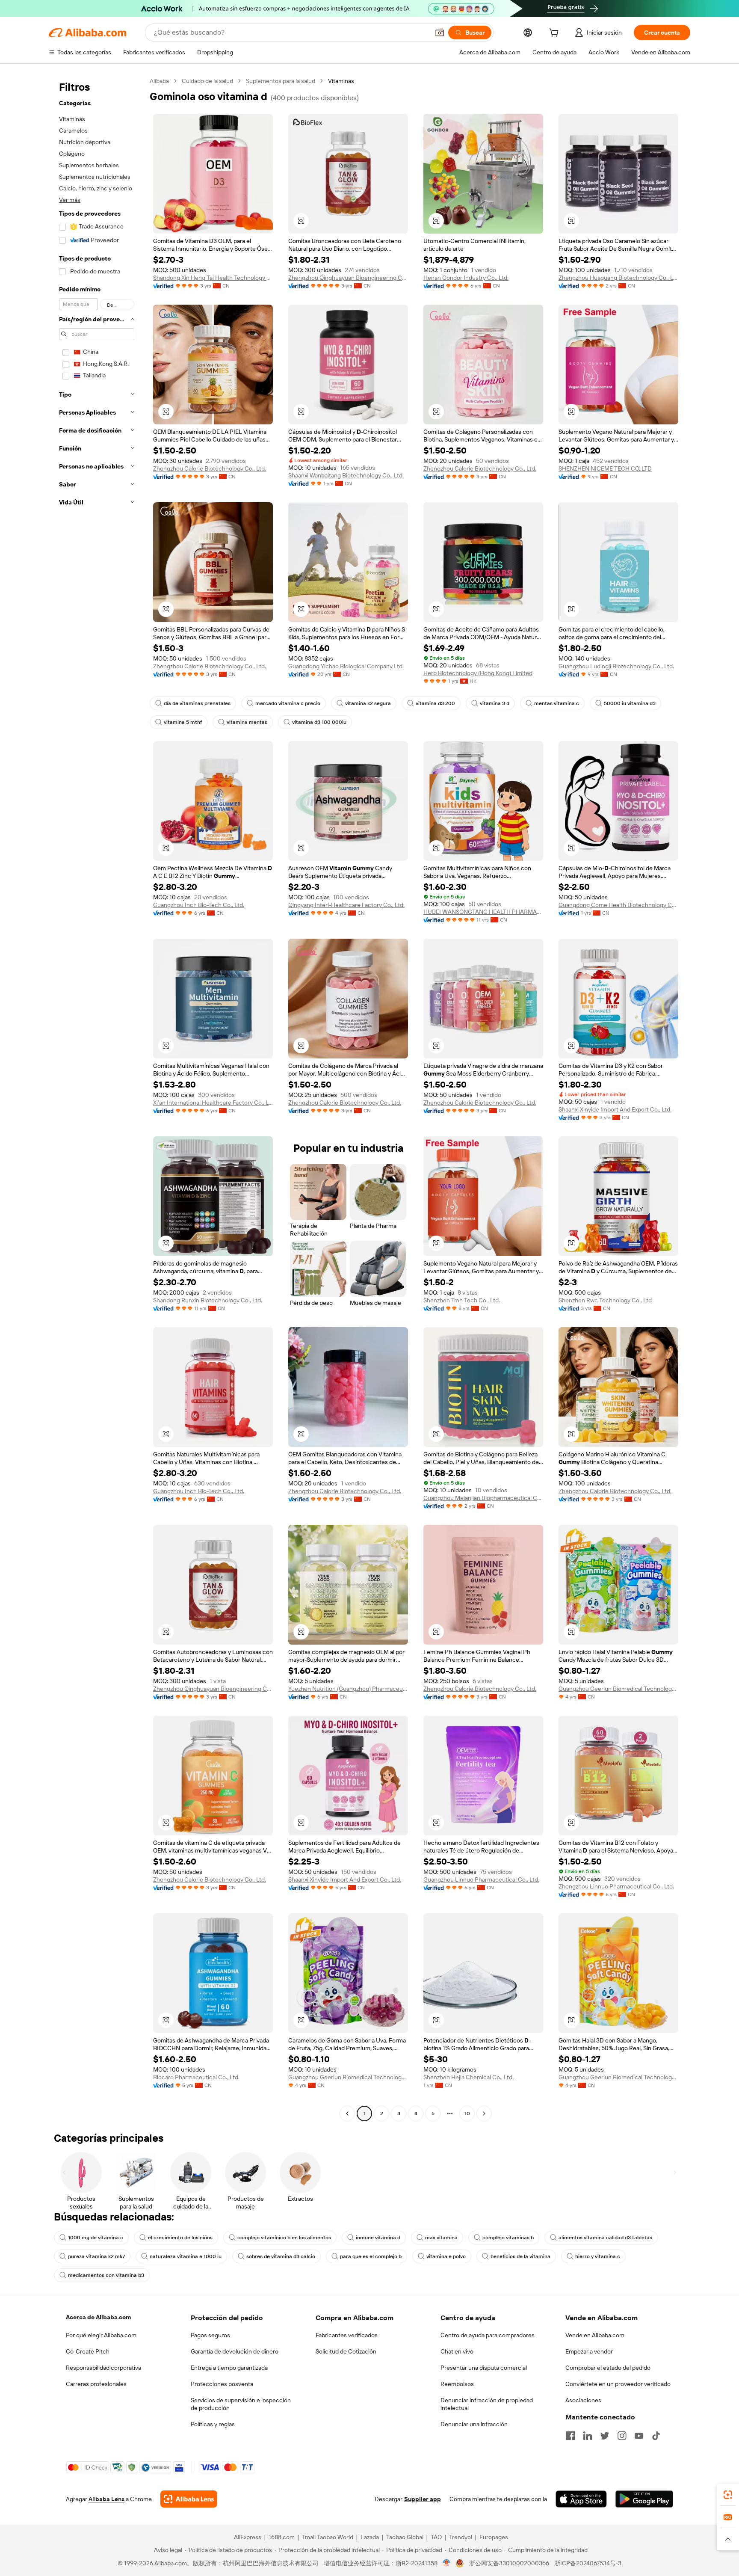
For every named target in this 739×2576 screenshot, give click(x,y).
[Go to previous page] (347, 2114)
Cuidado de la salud (207, 81)
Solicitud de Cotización (346, 2351)
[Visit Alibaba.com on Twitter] (605, 2436)
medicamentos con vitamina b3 (106, 2275)
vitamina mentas (247, 722)
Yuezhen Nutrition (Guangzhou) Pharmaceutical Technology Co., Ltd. (348, 1689)
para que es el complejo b (371, 2256)
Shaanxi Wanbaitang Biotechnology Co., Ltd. (346, 475)
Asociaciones (583, 2400)
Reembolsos (457, 2384)
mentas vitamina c (557, 703)
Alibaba (159, 81)
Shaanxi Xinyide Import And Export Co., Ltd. (615, 1109)
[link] (728, 2495)
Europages (494, 2537)
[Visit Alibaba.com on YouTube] (639, 2436)
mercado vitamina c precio (288, 703)
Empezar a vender (589, 2351)
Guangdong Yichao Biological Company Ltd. (346, 666)
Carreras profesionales (96, 2384)
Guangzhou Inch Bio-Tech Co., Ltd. (199, 905)
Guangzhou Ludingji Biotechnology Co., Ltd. (616, 666)
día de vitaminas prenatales (197, 703)
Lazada (370, 2537)
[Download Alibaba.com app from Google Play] (644, 2499)
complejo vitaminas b (508, 2238)
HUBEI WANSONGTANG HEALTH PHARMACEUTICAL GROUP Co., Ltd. (483, 912)
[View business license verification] (447, 2563)
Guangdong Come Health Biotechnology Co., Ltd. (618, 905)
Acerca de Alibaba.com (98, 2317)
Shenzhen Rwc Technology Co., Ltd (605, 1300)
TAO (436, 2537)
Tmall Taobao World (328, 2537)
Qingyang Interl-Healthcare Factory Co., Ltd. (346, 905)
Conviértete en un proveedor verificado (618, 2384)
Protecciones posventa (222, 2384)
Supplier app (423, 2499)
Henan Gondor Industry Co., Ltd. (466, 278)
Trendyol (461, 2537)
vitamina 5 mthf (183, 722)
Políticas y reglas (213, 2424)
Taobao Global (405, 2537)
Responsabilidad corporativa (103, 2368)
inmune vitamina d (378, 2238)
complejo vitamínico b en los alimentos (284, 2238)
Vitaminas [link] (341, 81)
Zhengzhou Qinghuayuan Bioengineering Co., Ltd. (348, 278)
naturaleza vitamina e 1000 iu (186, 2256)
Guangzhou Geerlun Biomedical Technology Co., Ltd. (618, 1689)
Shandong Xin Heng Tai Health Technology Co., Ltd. (213, 278)
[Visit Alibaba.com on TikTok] (656, 2436)
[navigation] (97, 1098)
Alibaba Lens (106, 2499)
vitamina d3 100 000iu (319, 722)
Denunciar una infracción (474, 2424)
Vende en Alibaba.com (595, 2335)
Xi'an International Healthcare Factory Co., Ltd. (213, 1103)
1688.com (282, 2537)
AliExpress (248, 2537)
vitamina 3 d (495, 703)
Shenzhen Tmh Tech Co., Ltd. (462, 1300)
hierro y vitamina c (598, 2256)
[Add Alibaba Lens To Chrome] (189, 2499)
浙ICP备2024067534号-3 (588, 2563)
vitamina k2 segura (368, 703)
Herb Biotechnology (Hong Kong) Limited (478, 673)
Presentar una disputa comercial (484, 2368)
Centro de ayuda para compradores (488, 2335)
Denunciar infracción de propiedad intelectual (487, 2404)
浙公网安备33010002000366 (509, 2563)
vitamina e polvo (446, 2256)
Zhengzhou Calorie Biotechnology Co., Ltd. (210, 468)
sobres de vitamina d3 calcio (281, 2256)
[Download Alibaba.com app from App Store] (581, 2499)
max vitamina (441, 2238)
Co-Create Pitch (88, 2351)
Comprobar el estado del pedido (608, 2368)
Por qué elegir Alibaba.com (101, 2335)
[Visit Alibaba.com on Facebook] (571, 2436)
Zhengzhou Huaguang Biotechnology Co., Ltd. (618, 278)
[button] (440, 33)
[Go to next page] (484, 2114)
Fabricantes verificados (347, 2335)
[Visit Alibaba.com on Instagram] (622, 2436)
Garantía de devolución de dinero (235, 2351)
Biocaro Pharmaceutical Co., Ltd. (196, 2077)
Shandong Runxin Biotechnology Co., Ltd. (208, 1300)
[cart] (556, 34)
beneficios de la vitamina (520, 2256)
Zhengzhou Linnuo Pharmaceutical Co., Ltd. (616, 1886)
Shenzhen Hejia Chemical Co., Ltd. (469, 2077)
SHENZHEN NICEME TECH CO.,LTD (605, 468)
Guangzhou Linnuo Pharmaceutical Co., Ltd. (481, 1879)
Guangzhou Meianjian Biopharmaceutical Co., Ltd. (483, 1498)
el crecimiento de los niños (180, 2238)
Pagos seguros (210, 2335)
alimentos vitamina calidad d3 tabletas (605, 2238)
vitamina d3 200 (435, 703)
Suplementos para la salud (281, 81)
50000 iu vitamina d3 (630, 703)
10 (467, 2114)
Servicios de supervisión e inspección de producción (241, 2404)
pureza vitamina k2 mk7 (96, 2256)
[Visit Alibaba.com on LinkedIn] (588, 2436)
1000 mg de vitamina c (96, 2238)
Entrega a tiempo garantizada (229, 2368)
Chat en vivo (457, 2351)
